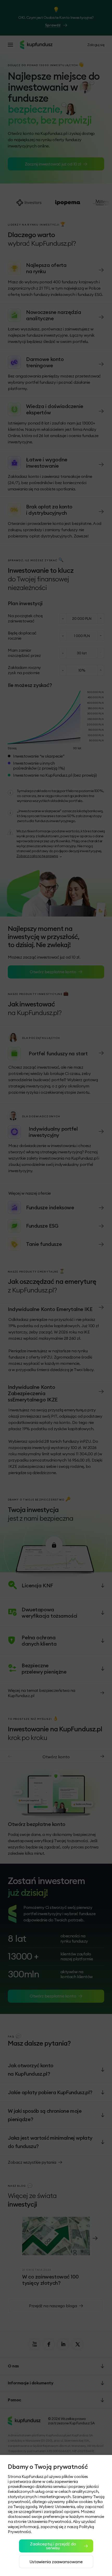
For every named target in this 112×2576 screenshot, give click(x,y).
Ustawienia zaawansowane (56, 2562)
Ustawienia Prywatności (49, 2521)
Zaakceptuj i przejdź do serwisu (53, 2546)
